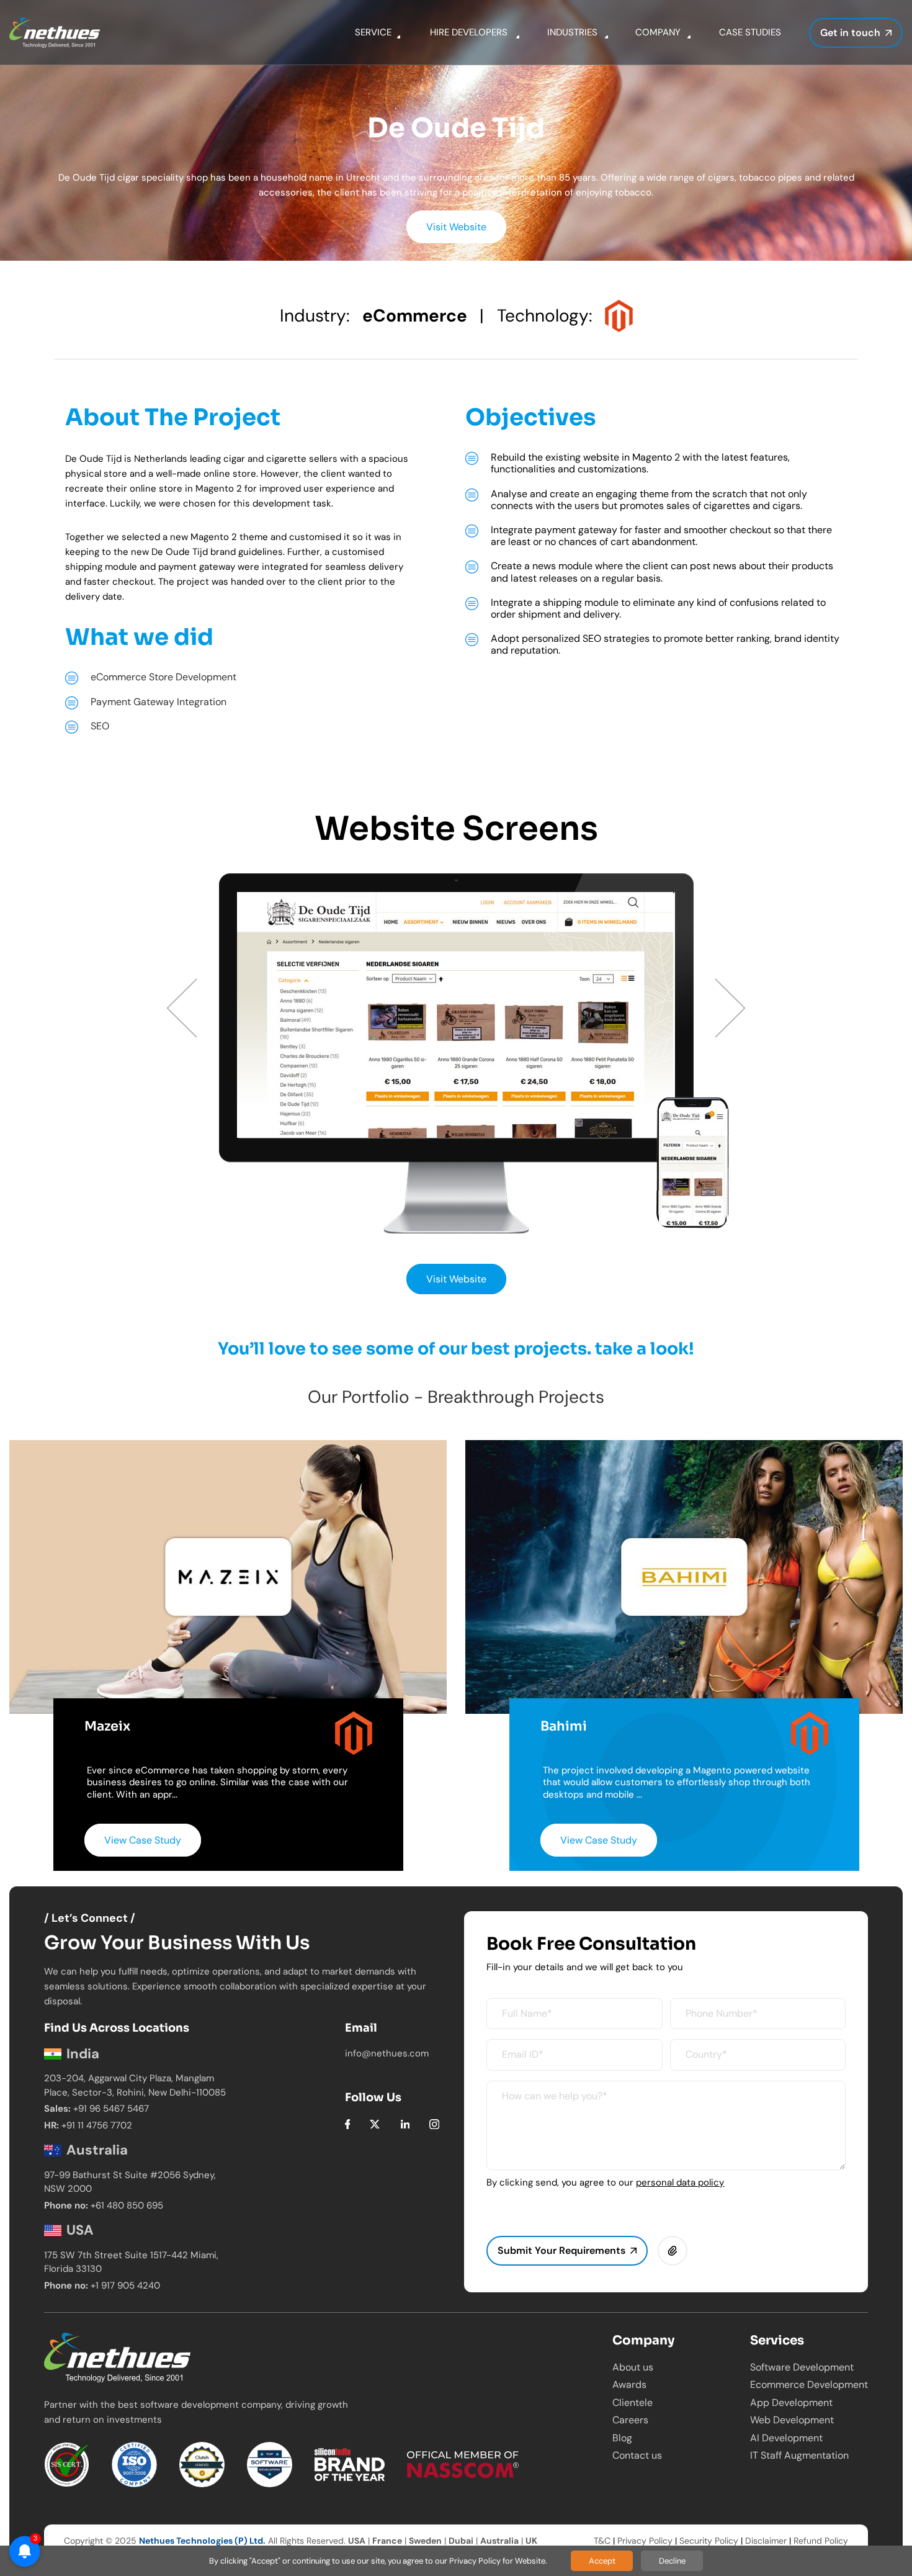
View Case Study (143, 1840)
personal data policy (680, 2182)
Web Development (792, 2420)
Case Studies (750, 32)
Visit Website (456, 227)
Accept (602, 2561)
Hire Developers (469, 32)
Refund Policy (821, 2541)
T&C (602, 2541)
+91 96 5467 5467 (111, 2109)
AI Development (786, 2438)
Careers (630, 2420)
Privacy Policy (645, 2541)
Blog (622, 2438)
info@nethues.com (387, 2053)
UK (531, 2541)
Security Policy (709, 2541)
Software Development (802, 2367)
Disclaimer (766, 2541)
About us (633, 2367)
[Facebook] (348, 2123)
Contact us (637, 2455)
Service (373, 32)
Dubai (461, 2541)
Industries (572, 32)
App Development (791, 2403)
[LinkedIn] (405, 2123)
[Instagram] (434, 2123)
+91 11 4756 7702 (97, 2125)
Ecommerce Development (809, 2385)
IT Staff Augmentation (799, 2455)
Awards (629, 2385)
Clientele (633, 2403)
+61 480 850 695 (127, 2205)
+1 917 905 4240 (125, 2286)
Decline (672, 2561)
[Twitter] (375, 2123)
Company (658, 32)
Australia (499, 2541)
